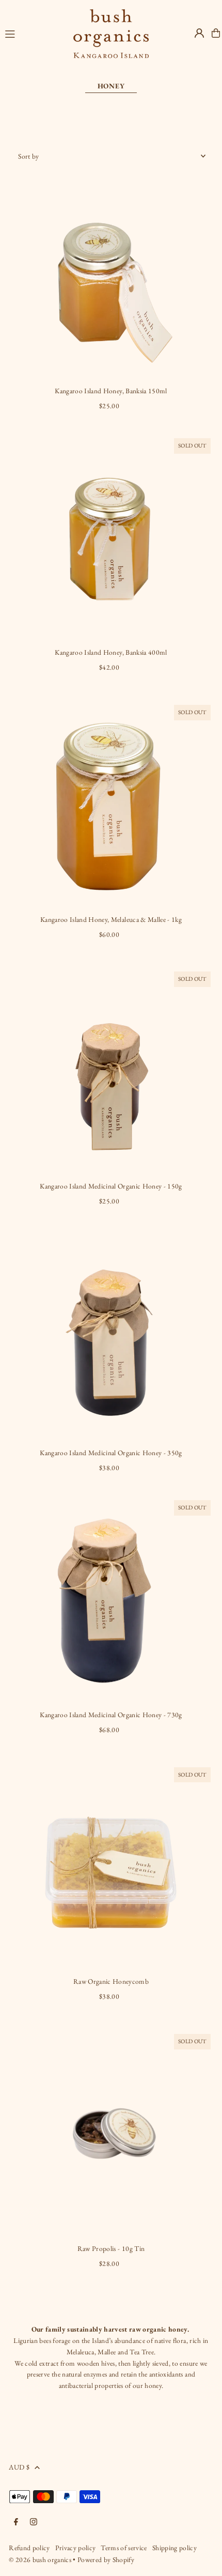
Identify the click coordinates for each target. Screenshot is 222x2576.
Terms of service (124, 2548)
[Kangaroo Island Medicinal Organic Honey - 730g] (111, 1600)
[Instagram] (34, 2523)
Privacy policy (76, 2548)
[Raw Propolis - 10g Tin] (111, 2134)
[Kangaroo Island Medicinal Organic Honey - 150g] (111, 1071)
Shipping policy (175, 2548)
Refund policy (29, 2548)
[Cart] (216, 33)
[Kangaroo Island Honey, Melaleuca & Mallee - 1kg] (111, 805)
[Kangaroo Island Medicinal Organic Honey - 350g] (111, 1338)
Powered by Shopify (106, 2559)
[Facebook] (16, 2523)
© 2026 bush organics (41, 2559)
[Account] (199, 33)
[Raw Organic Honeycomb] (111, 1867)
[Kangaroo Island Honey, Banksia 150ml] (111, 276)
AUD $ (19, 2467)
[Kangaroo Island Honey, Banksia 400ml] (111, 538)
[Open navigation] (34, 33)
